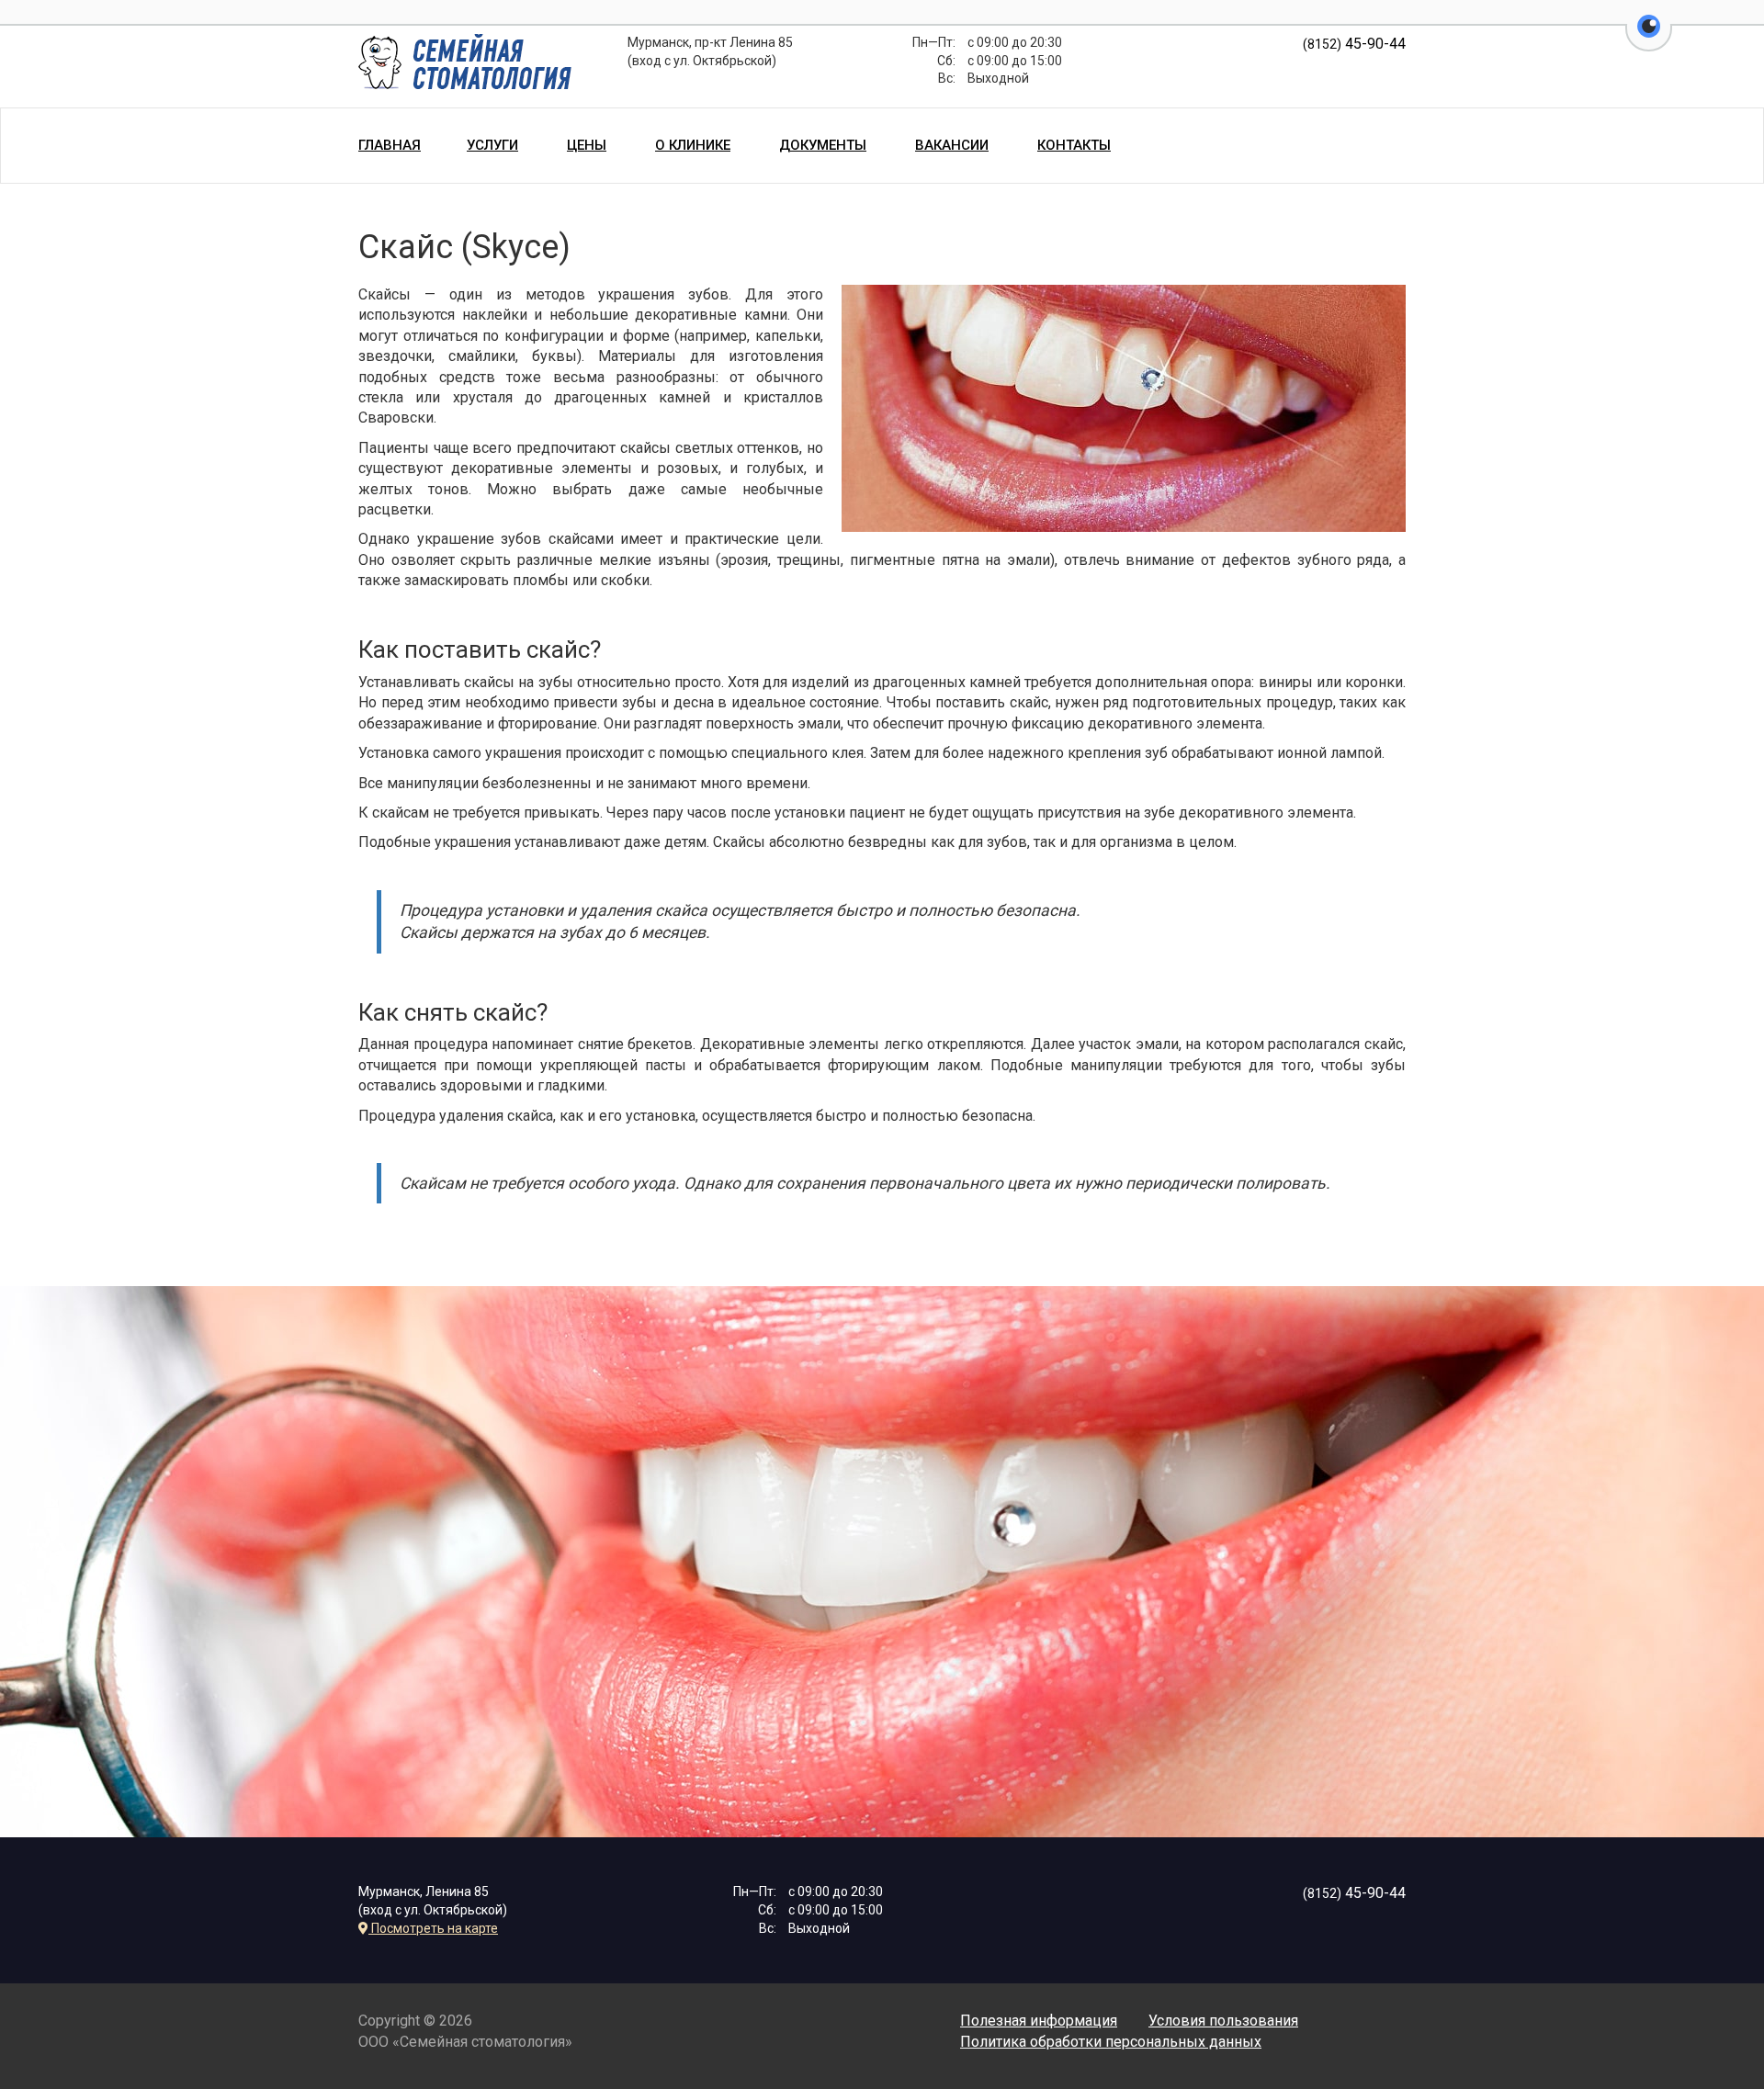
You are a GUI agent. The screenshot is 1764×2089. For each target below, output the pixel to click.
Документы (823, 145)
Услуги (492, 145)
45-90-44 (1354, 44)
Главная (390, 145)
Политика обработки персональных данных (1111, 2042)
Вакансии (952, 145)
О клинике (693, 145)
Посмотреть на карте (433, 1928)
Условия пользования (1223, 2021)
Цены (587, 145)
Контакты (1074, 145)
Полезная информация (1039, 2021)
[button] (1649, 37)
